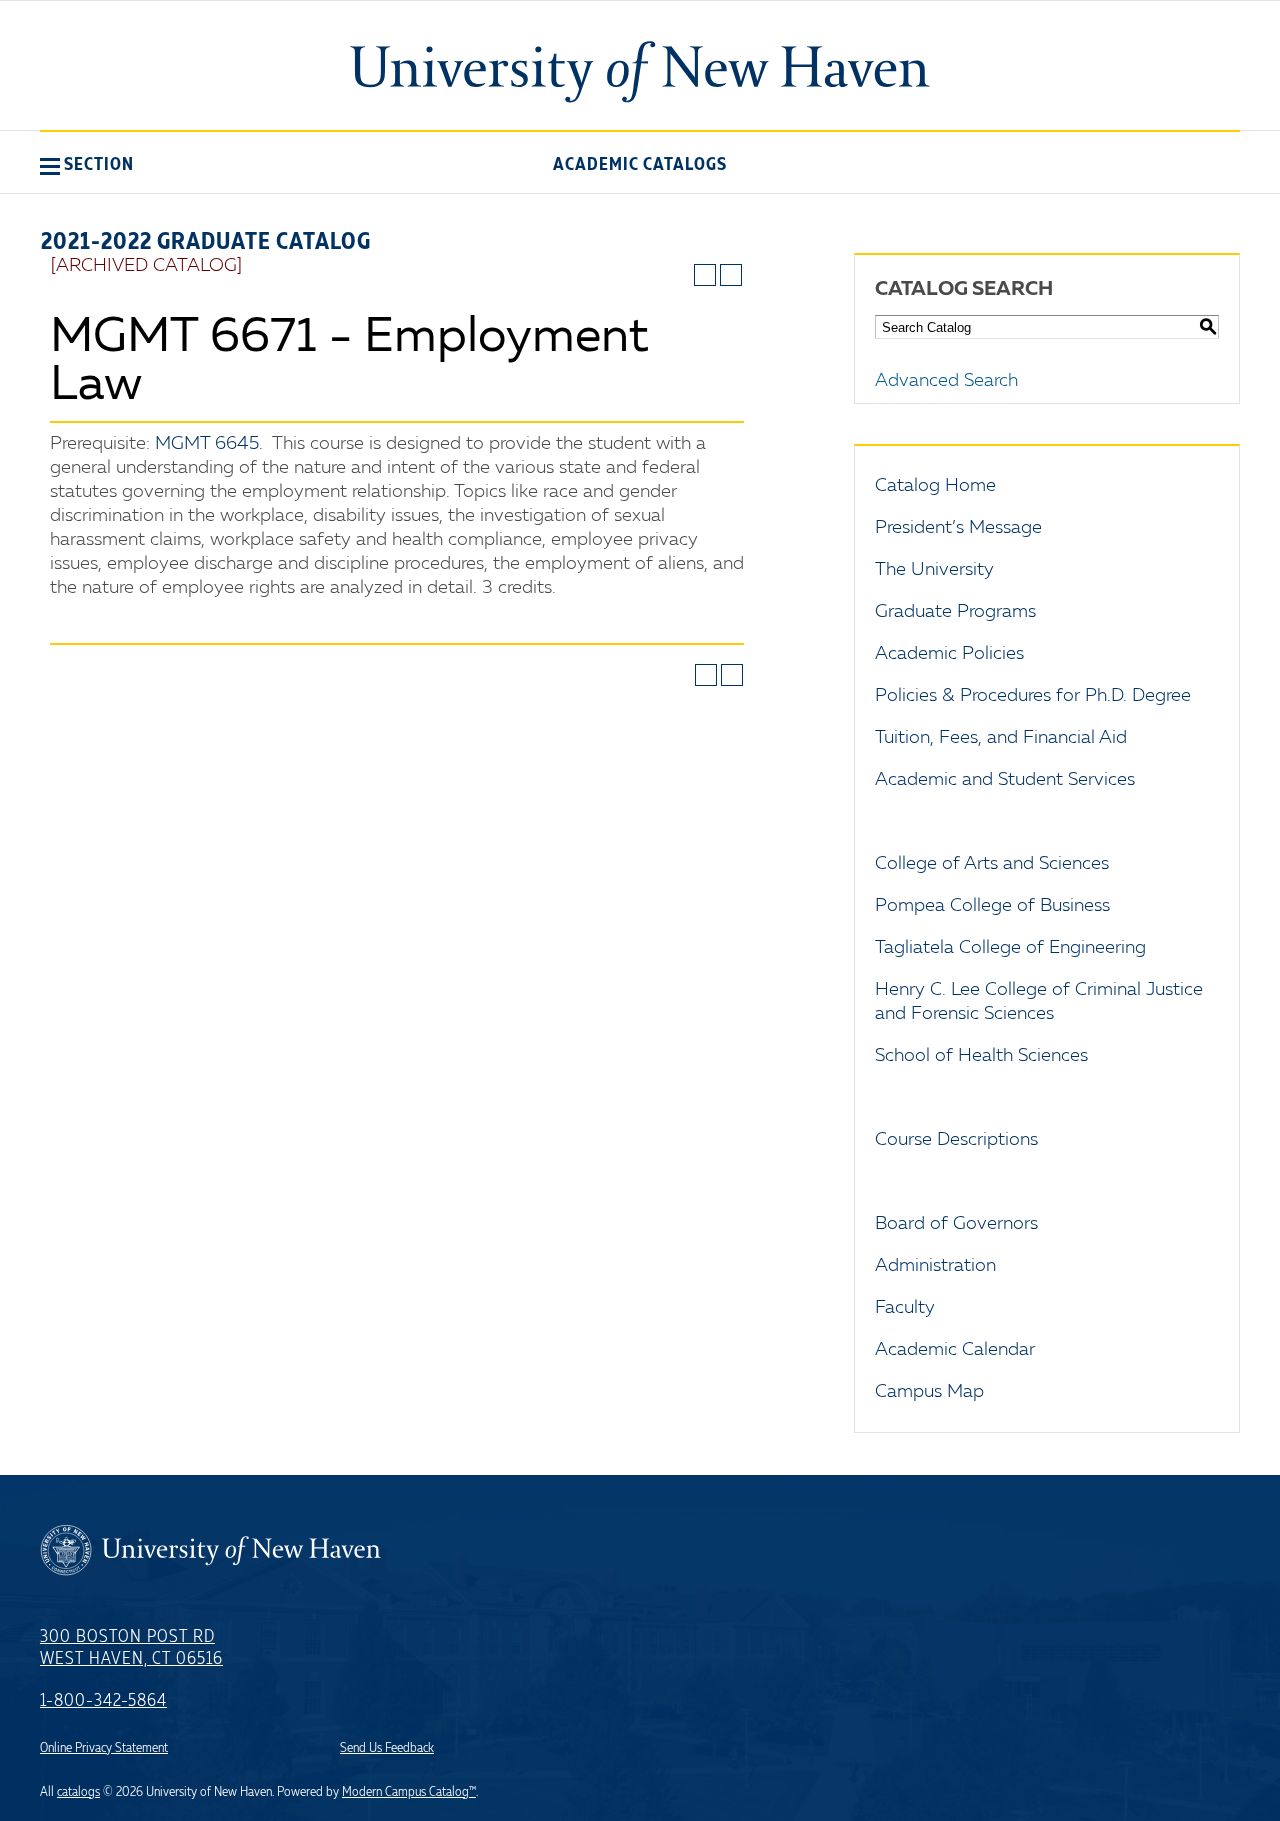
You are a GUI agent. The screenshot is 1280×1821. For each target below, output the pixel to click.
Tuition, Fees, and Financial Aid (1001, 738)
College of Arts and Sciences (992, 864)
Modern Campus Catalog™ (409, 1792)
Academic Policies (949, 654)
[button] (87, 164)
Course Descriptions (956, 1140)
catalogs (78, 1792)
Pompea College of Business (992, 906)
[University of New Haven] (640, 72)
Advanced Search (946, 381)
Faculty (905, 1308)
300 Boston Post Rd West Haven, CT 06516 (131, 1648)
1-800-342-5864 (103, 1701)
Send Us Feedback (387, 1748)
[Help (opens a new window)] (731, 275)
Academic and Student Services (1005, 780)
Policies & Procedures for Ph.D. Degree (1033, 696)
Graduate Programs (955, 612)
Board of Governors (956, 1224)
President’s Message (958, 528)
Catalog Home (935, 486)
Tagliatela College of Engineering (1010, 948)
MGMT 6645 (207, 444)
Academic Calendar (955, 1350)
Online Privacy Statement (104, 1748)
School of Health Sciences (981, 1056)
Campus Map (929, 1392)
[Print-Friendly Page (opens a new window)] (705, 275)
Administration (935, 1266)
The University (934, 570)
